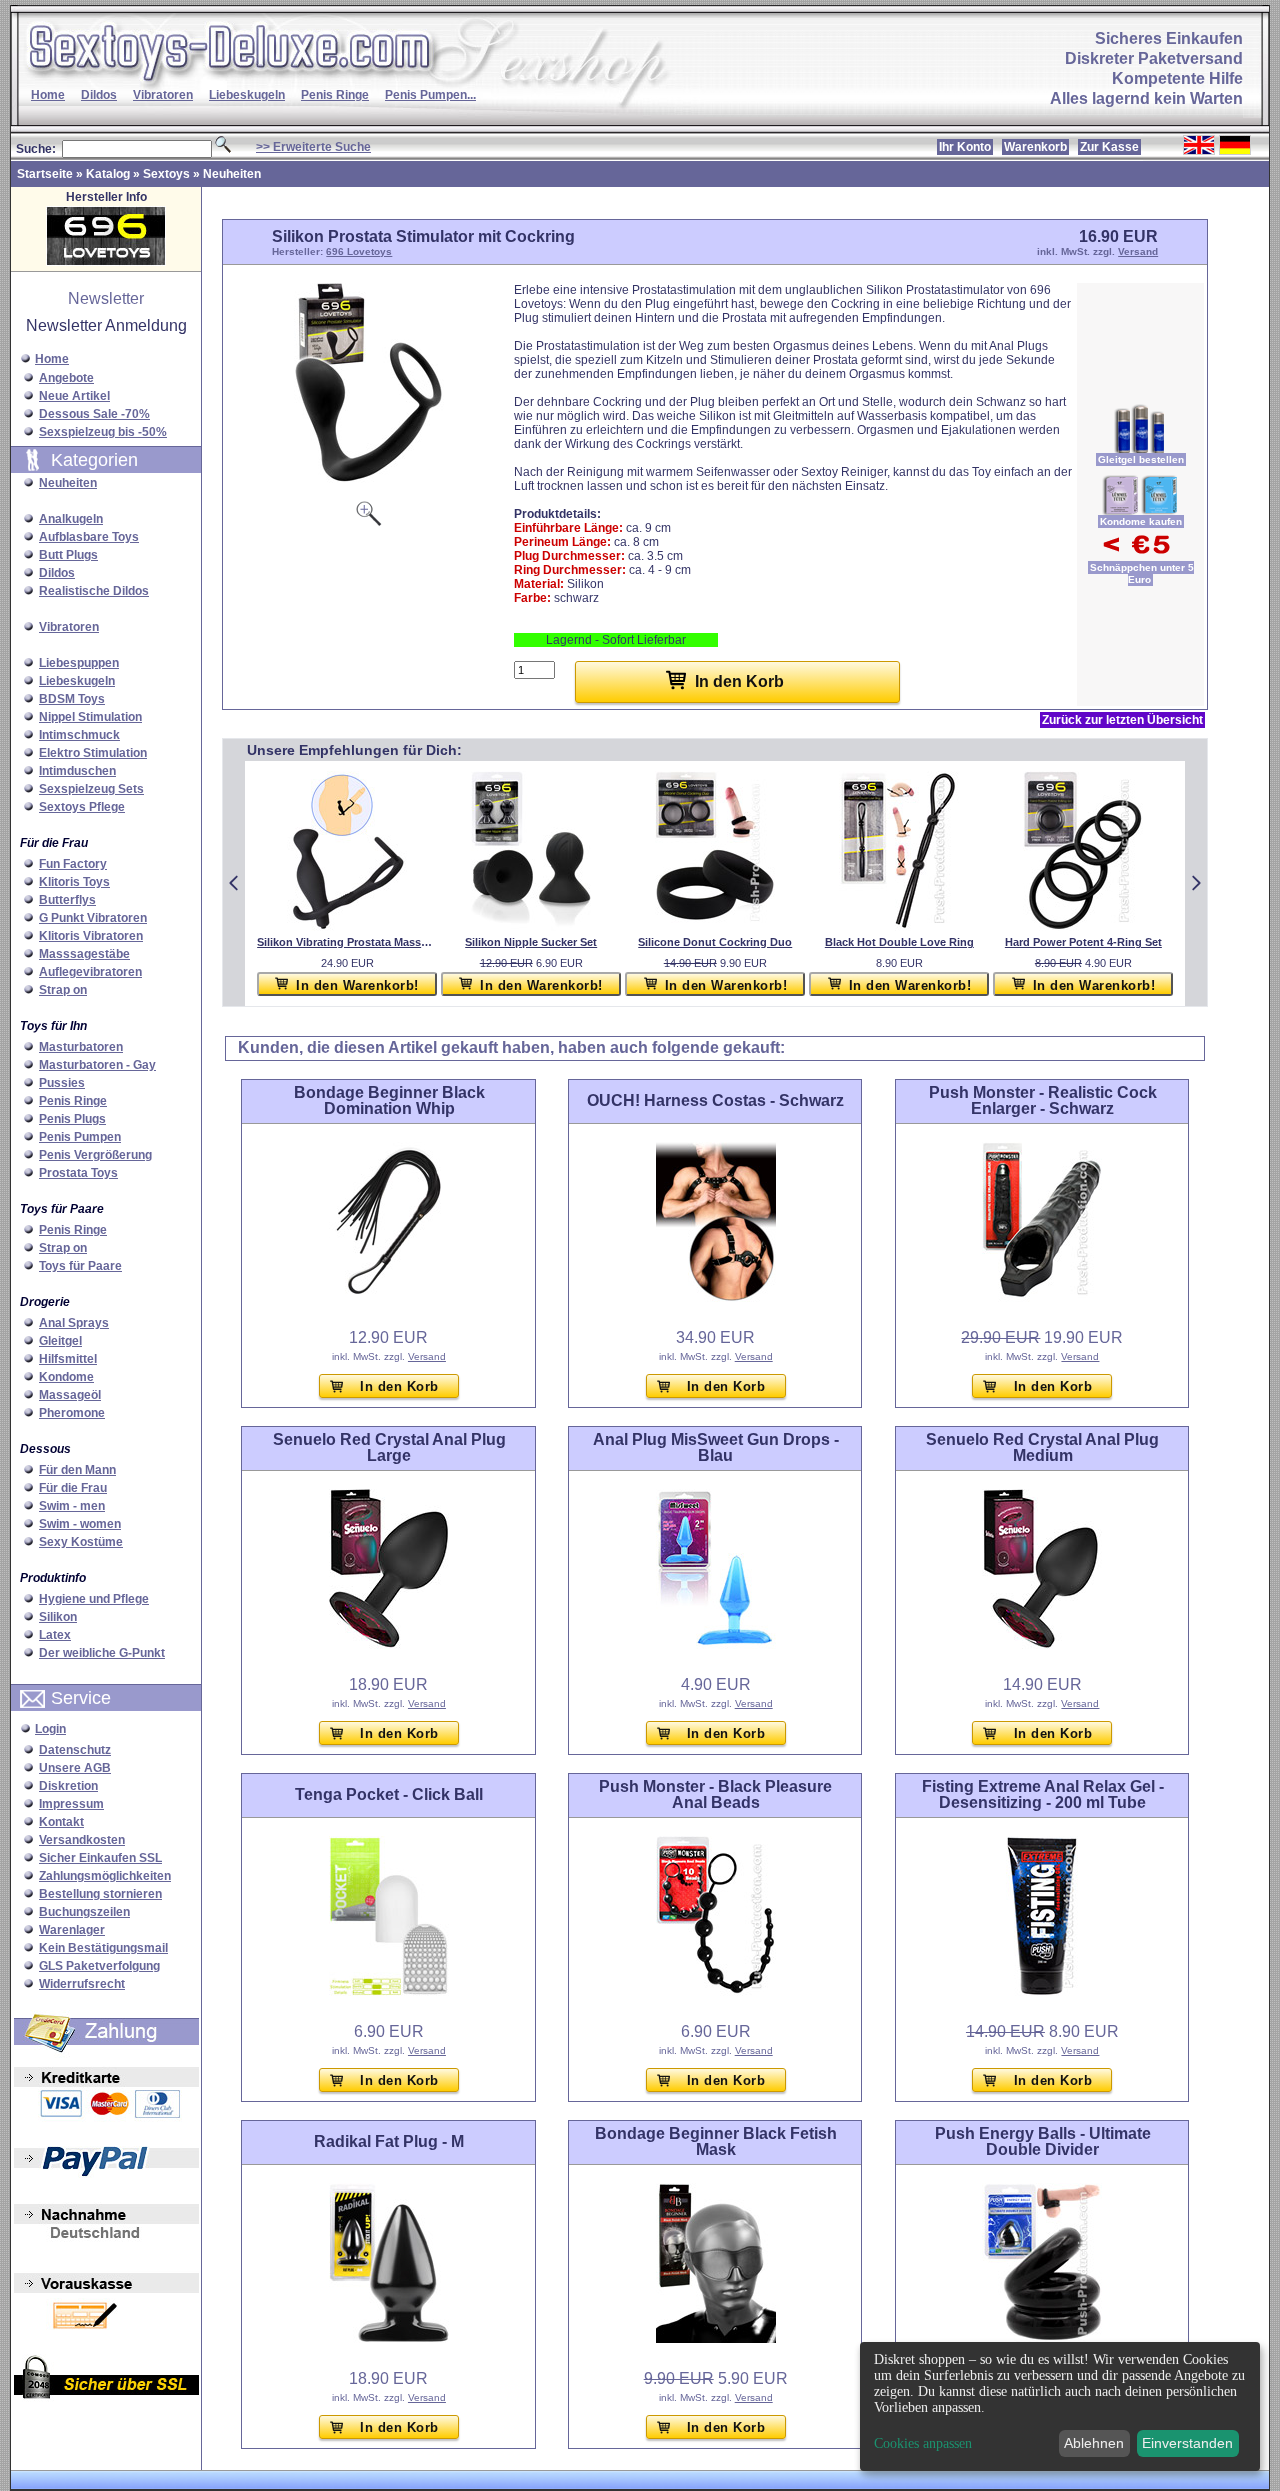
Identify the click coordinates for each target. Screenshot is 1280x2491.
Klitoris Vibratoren (91, 936)
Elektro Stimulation (93, 753)
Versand (1138, 251)
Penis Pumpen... (430, 95)
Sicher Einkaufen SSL (100, 1858)
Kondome (66, 1377)
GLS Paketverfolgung (99, 1966)
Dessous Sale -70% (94, 414)
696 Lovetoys (359, 251)
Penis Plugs (72, 1119)
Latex (55, 1635)
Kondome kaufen (1141, 521)
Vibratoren (163, 95)
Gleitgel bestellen (1141, 459)
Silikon (58, 1617)
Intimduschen (77, 771)
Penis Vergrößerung (95, 1155)
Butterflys (67, 900)
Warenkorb (1035, 147)
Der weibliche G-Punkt (102, 1653)
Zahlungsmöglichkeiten (105, 1876)
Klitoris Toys (74, 882)
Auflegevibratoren (90, 972)
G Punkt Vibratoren (93, 918)
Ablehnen (1094, 2443)
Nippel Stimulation (90, 717)
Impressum (71, 1804)
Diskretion (68, 1786)
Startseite (45, 174)
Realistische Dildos (94, 591)
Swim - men (72, 1506)
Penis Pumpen (80, 1137)
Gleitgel (60, 1341)
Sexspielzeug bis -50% (103, 432)
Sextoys (166, 174)
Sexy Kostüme (81, 1542)
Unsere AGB (75, 1768)
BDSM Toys (72, 699)
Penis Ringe (335, 95)
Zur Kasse (1109, 147)
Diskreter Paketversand (1154, 58)
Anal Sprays (74, 1323)
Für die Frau (73, 1488)
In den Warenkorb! (357, 985)
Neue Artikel (74, 396)
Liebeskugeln (247, 95)
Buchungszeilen (84, 1912)
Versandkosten (82, 1840)
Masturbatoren (81, 1047)
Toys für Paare (80, 1266)
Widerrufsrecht (82, 1984)
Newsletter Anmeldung (106, 325)
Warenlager (72, 1930)
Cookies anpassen (923, 2444)
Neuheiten (232, 174)
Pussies (62, 1083)
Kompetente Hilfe (1177, 78)
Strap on (63, 990)
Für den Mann (77, 1470)
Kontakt (61, 1822)
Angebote (66, 378)
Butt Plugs (68, 555)
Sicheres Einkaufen (1169, 38)
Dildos (99, 95)
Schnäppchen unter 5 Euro (1142, 573)
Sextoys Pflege (82, 807)
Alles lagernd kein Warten (1146, 98)
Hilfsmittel (68, 1359)
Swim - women (80, 1524)
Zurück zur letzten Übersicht (1122, 720)
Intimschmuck (79, 735)
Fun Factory (73, 864)
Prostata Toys (78, 1173)
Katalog (108, 174)
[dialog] (1060, 2406)
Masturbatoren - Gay (97, 1065)
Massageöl (70, 1395)
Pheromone (72, 1413)
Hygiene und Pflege (94, 1599)
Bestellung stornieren (100, 1894)
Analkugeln (71, 519)
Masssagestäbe (84, 954)
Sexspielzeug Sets (91, 789)
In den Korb (399, 1386)
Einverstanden (1187, 2443)
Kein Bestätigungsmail (103, 1948)
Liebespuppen (79, 663)
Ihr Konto (965, 147)
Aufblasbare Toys (89, 537)
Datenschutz (75, 1750)
